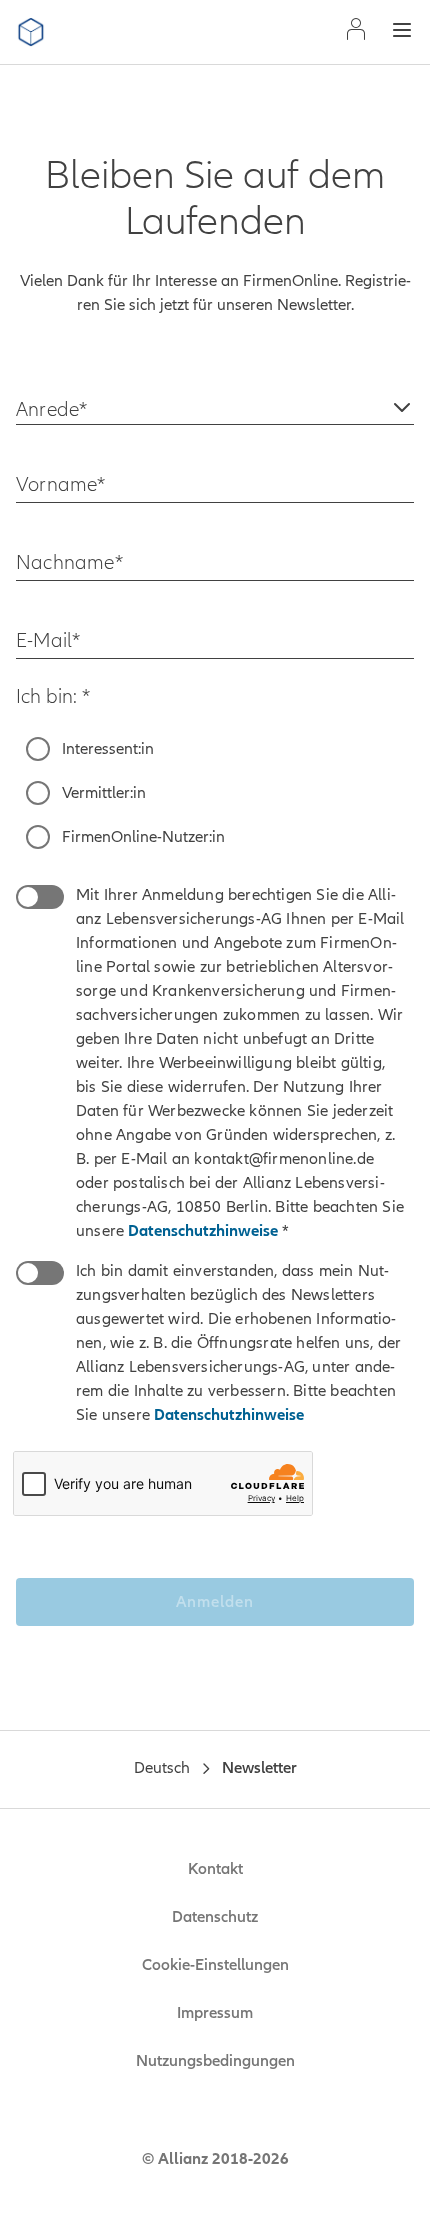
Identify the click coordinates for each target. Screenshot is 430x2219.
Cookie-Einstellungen (215, 1965)
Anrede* (51, 409)
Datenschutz (215, 1917)
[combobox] (215, 401)
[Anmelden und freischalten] (356, 31)
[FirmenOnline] (31, 32)
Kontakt (215, 1869)
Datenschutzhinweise (205, 1231)
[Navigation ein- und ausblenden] (402, 32)
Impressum (215, 2013)
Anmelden (215, 1602)
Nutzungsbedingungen (215, 2061)
